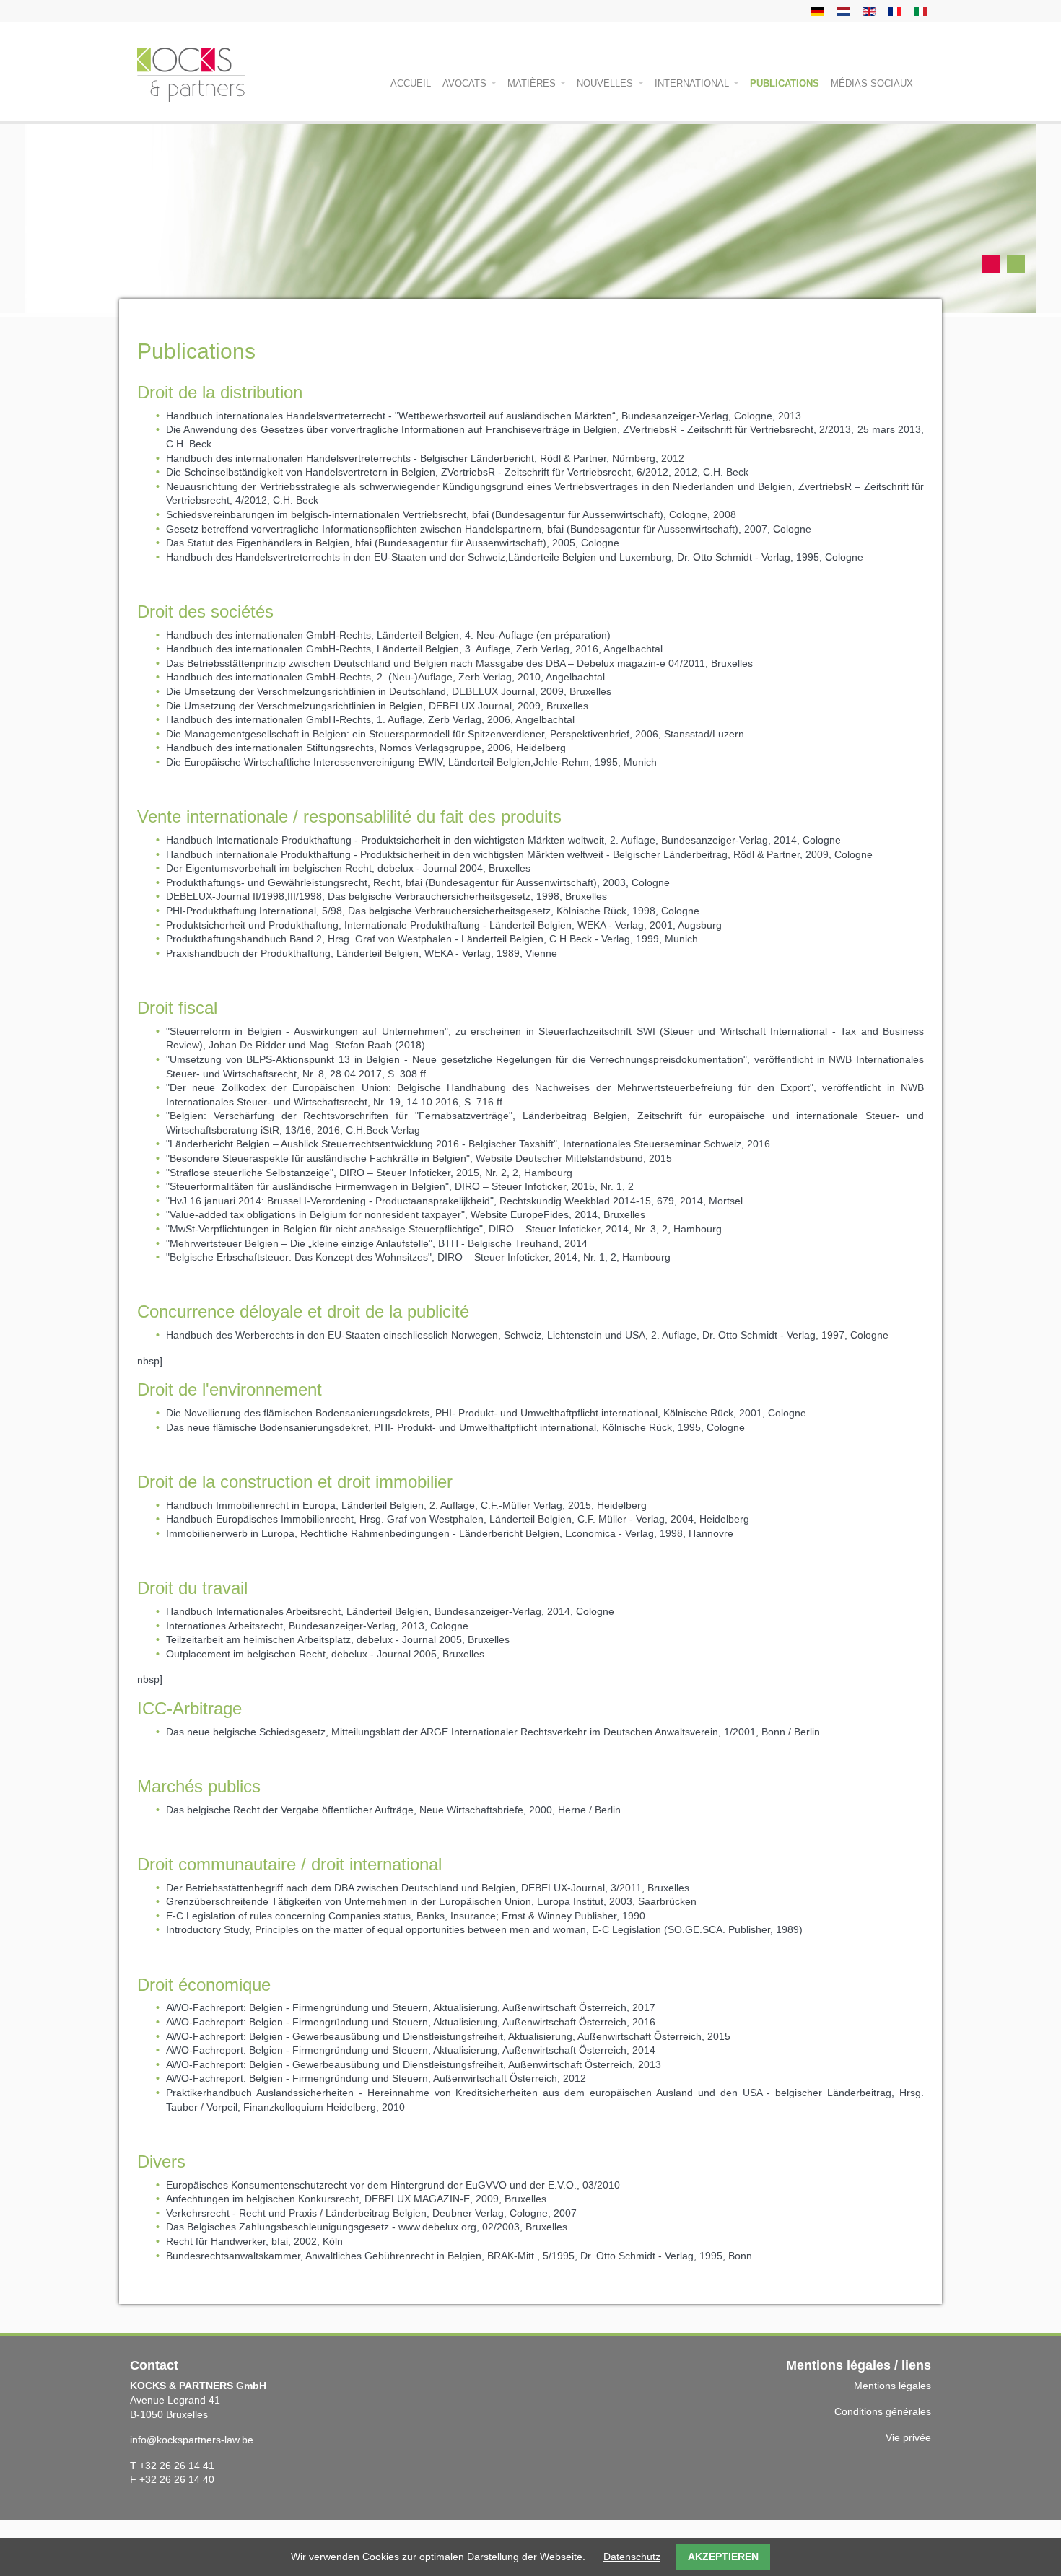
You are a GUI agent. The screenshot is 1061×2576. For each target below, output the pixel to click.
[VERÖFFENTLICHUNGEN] (815, 11)
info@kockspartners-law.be (192, 2440)
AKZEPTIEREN (723, 2557)
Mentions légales (892, 2386)
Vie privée (908, 2437)
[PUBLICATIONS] (867, 11)
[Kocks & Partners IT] (919, 11)
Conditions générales (883, 2411)
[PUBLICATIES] (841, 11)
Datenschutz (632, 2557)
